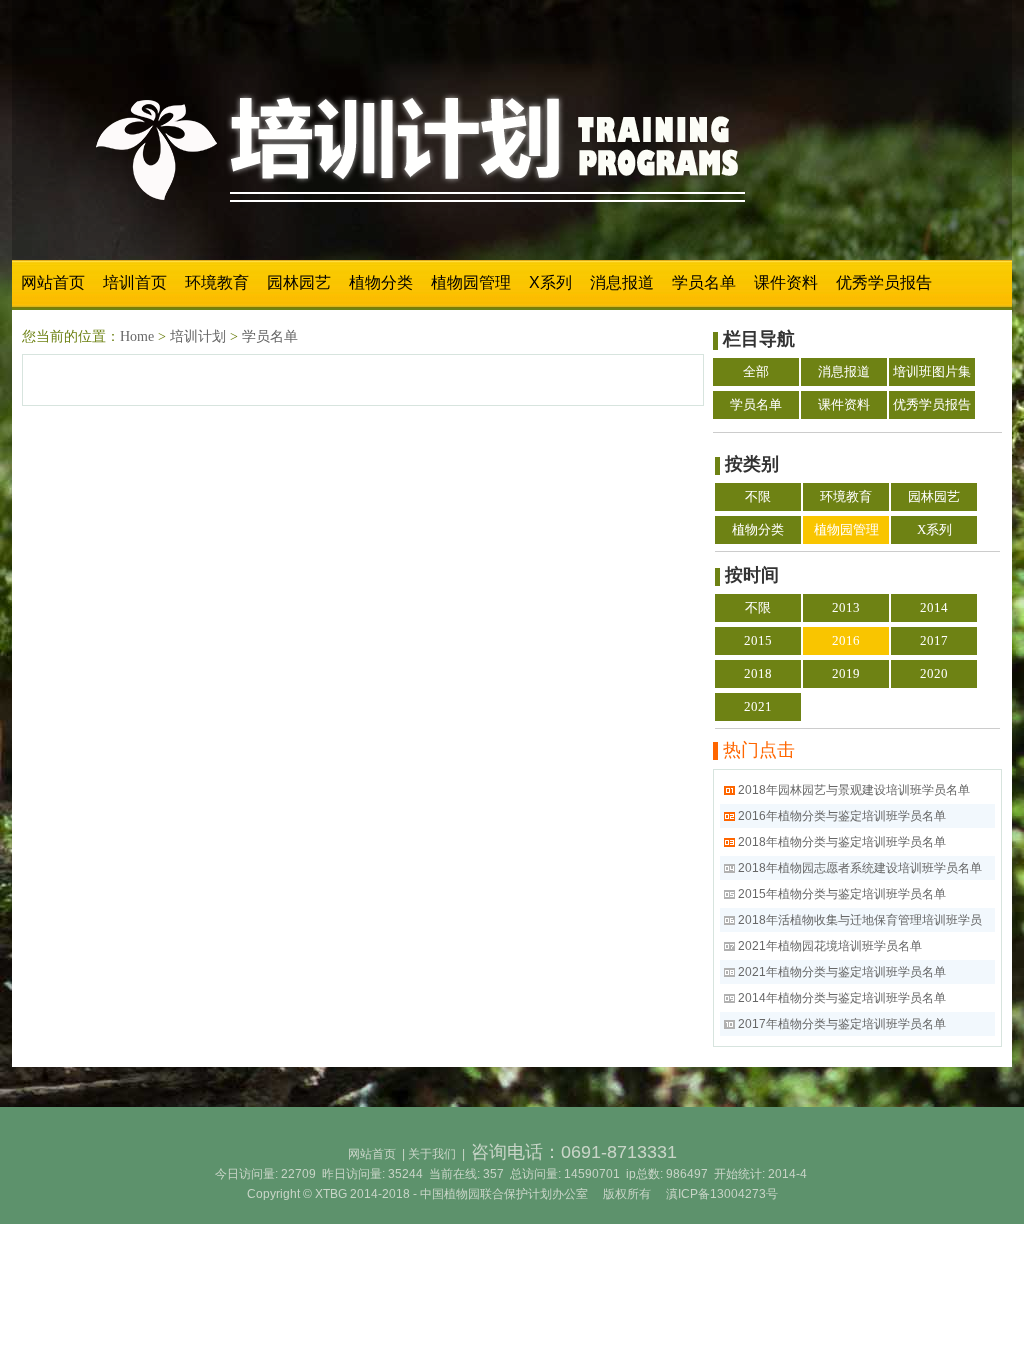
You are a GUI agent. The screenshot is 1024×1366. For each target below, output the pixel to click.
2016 (846, 640)
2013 (846, 607)
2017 (934, 640)
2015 (758, 640)
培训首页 (135, 282)
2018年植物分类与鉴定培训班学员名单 (842, 842)
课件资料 (786, 282)
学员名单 (704, 282)
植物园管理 (471, 282)
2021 (758, 706)
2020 (934, 673)
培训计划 (198, 336)
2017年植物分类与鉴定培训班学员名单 (842, 1024)
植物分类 (381, 282)
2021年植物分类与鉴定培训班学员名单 (842, 972)
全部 (756, 371)
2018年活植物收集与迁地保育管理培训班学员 (860, 920)
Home (137, 336)
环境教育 (217, 282)
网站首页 (53, 282)
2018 (758, 673)
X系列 (550, 282)
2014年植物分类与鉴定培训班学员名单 (842, 998)
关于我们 (432, 1154)
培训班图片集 (932, 371)
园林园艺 (299, 282)
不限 (758, 496)
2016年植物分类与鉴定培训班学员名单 (842, 816)
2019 (846, 673)
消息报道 (622, 282)
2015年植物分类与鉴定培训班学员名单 (842, 894)
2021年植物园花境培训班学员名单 (830, 946)
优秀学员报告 (884, 282)
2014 (934, 607)
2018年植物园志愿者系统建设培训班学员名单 (860, 868)
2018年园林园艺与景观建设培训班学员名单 (854, 790)
